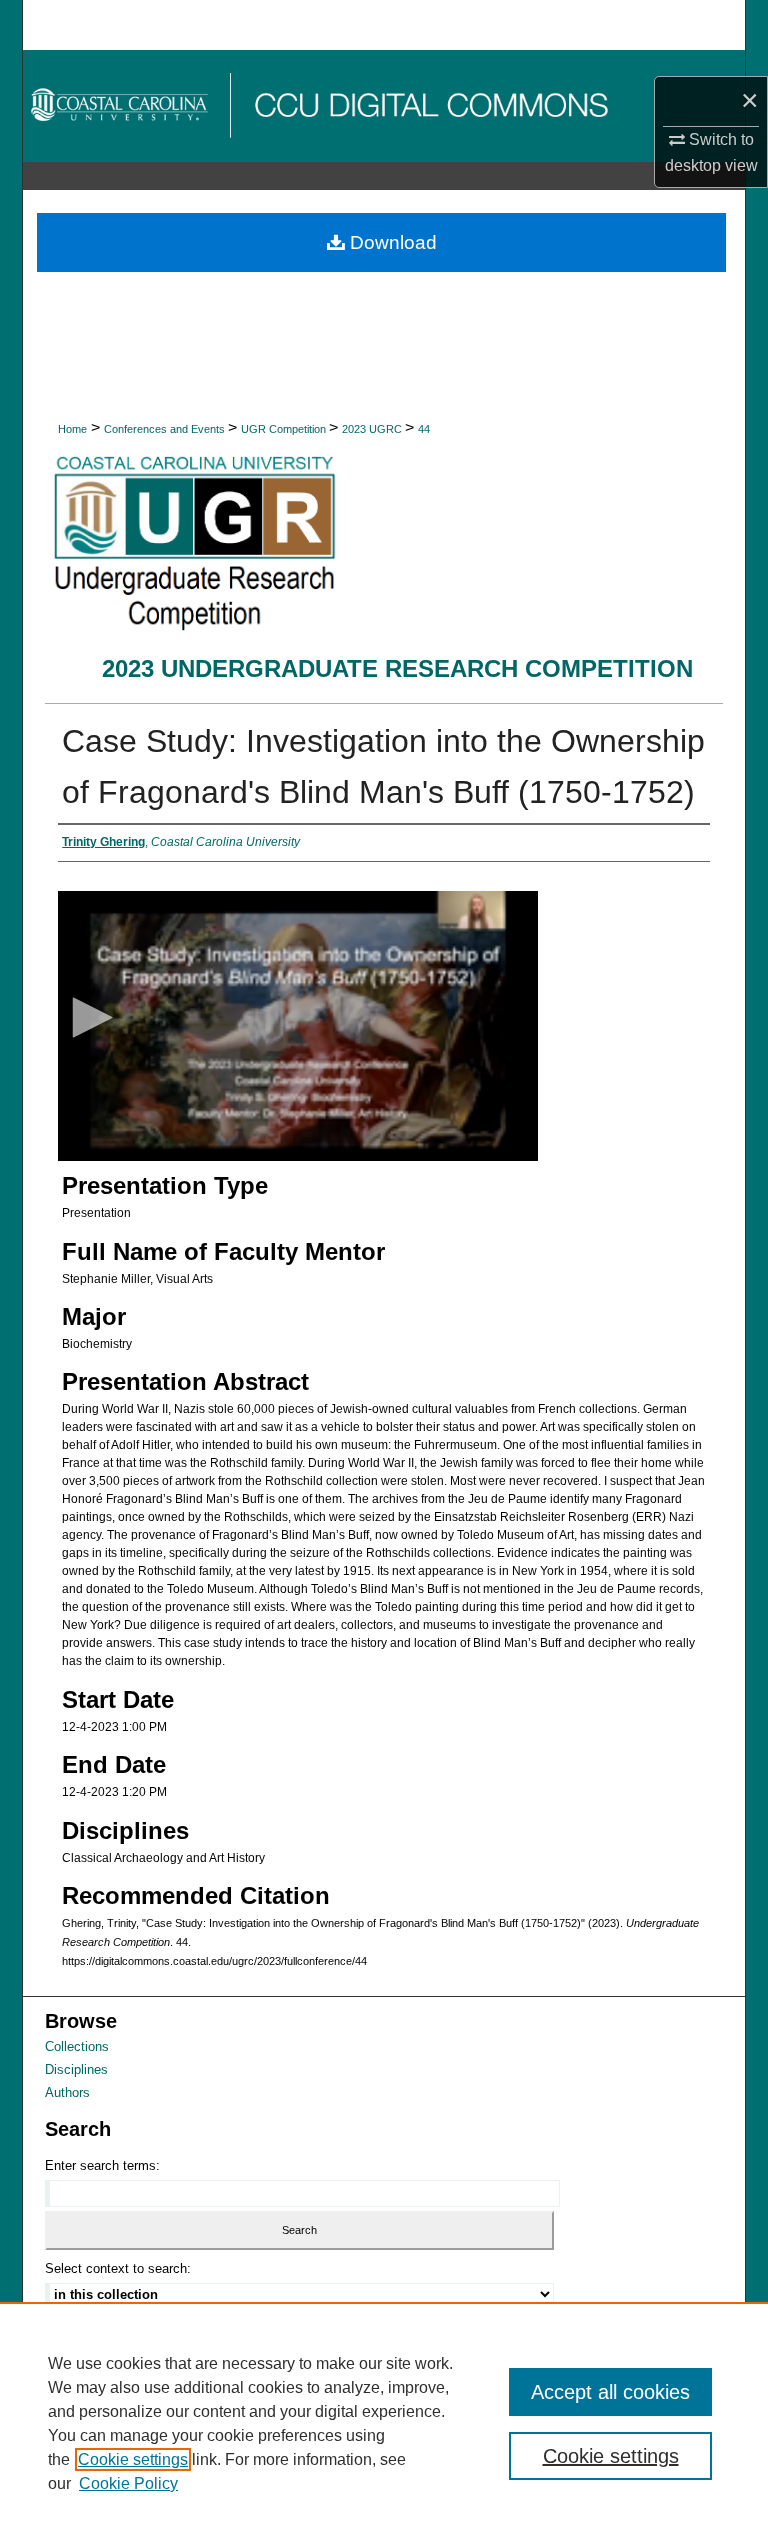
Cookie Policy (128, 2483)
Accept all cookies (610, 2392)
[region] (384, 2423)
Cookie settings (133, 2459)
